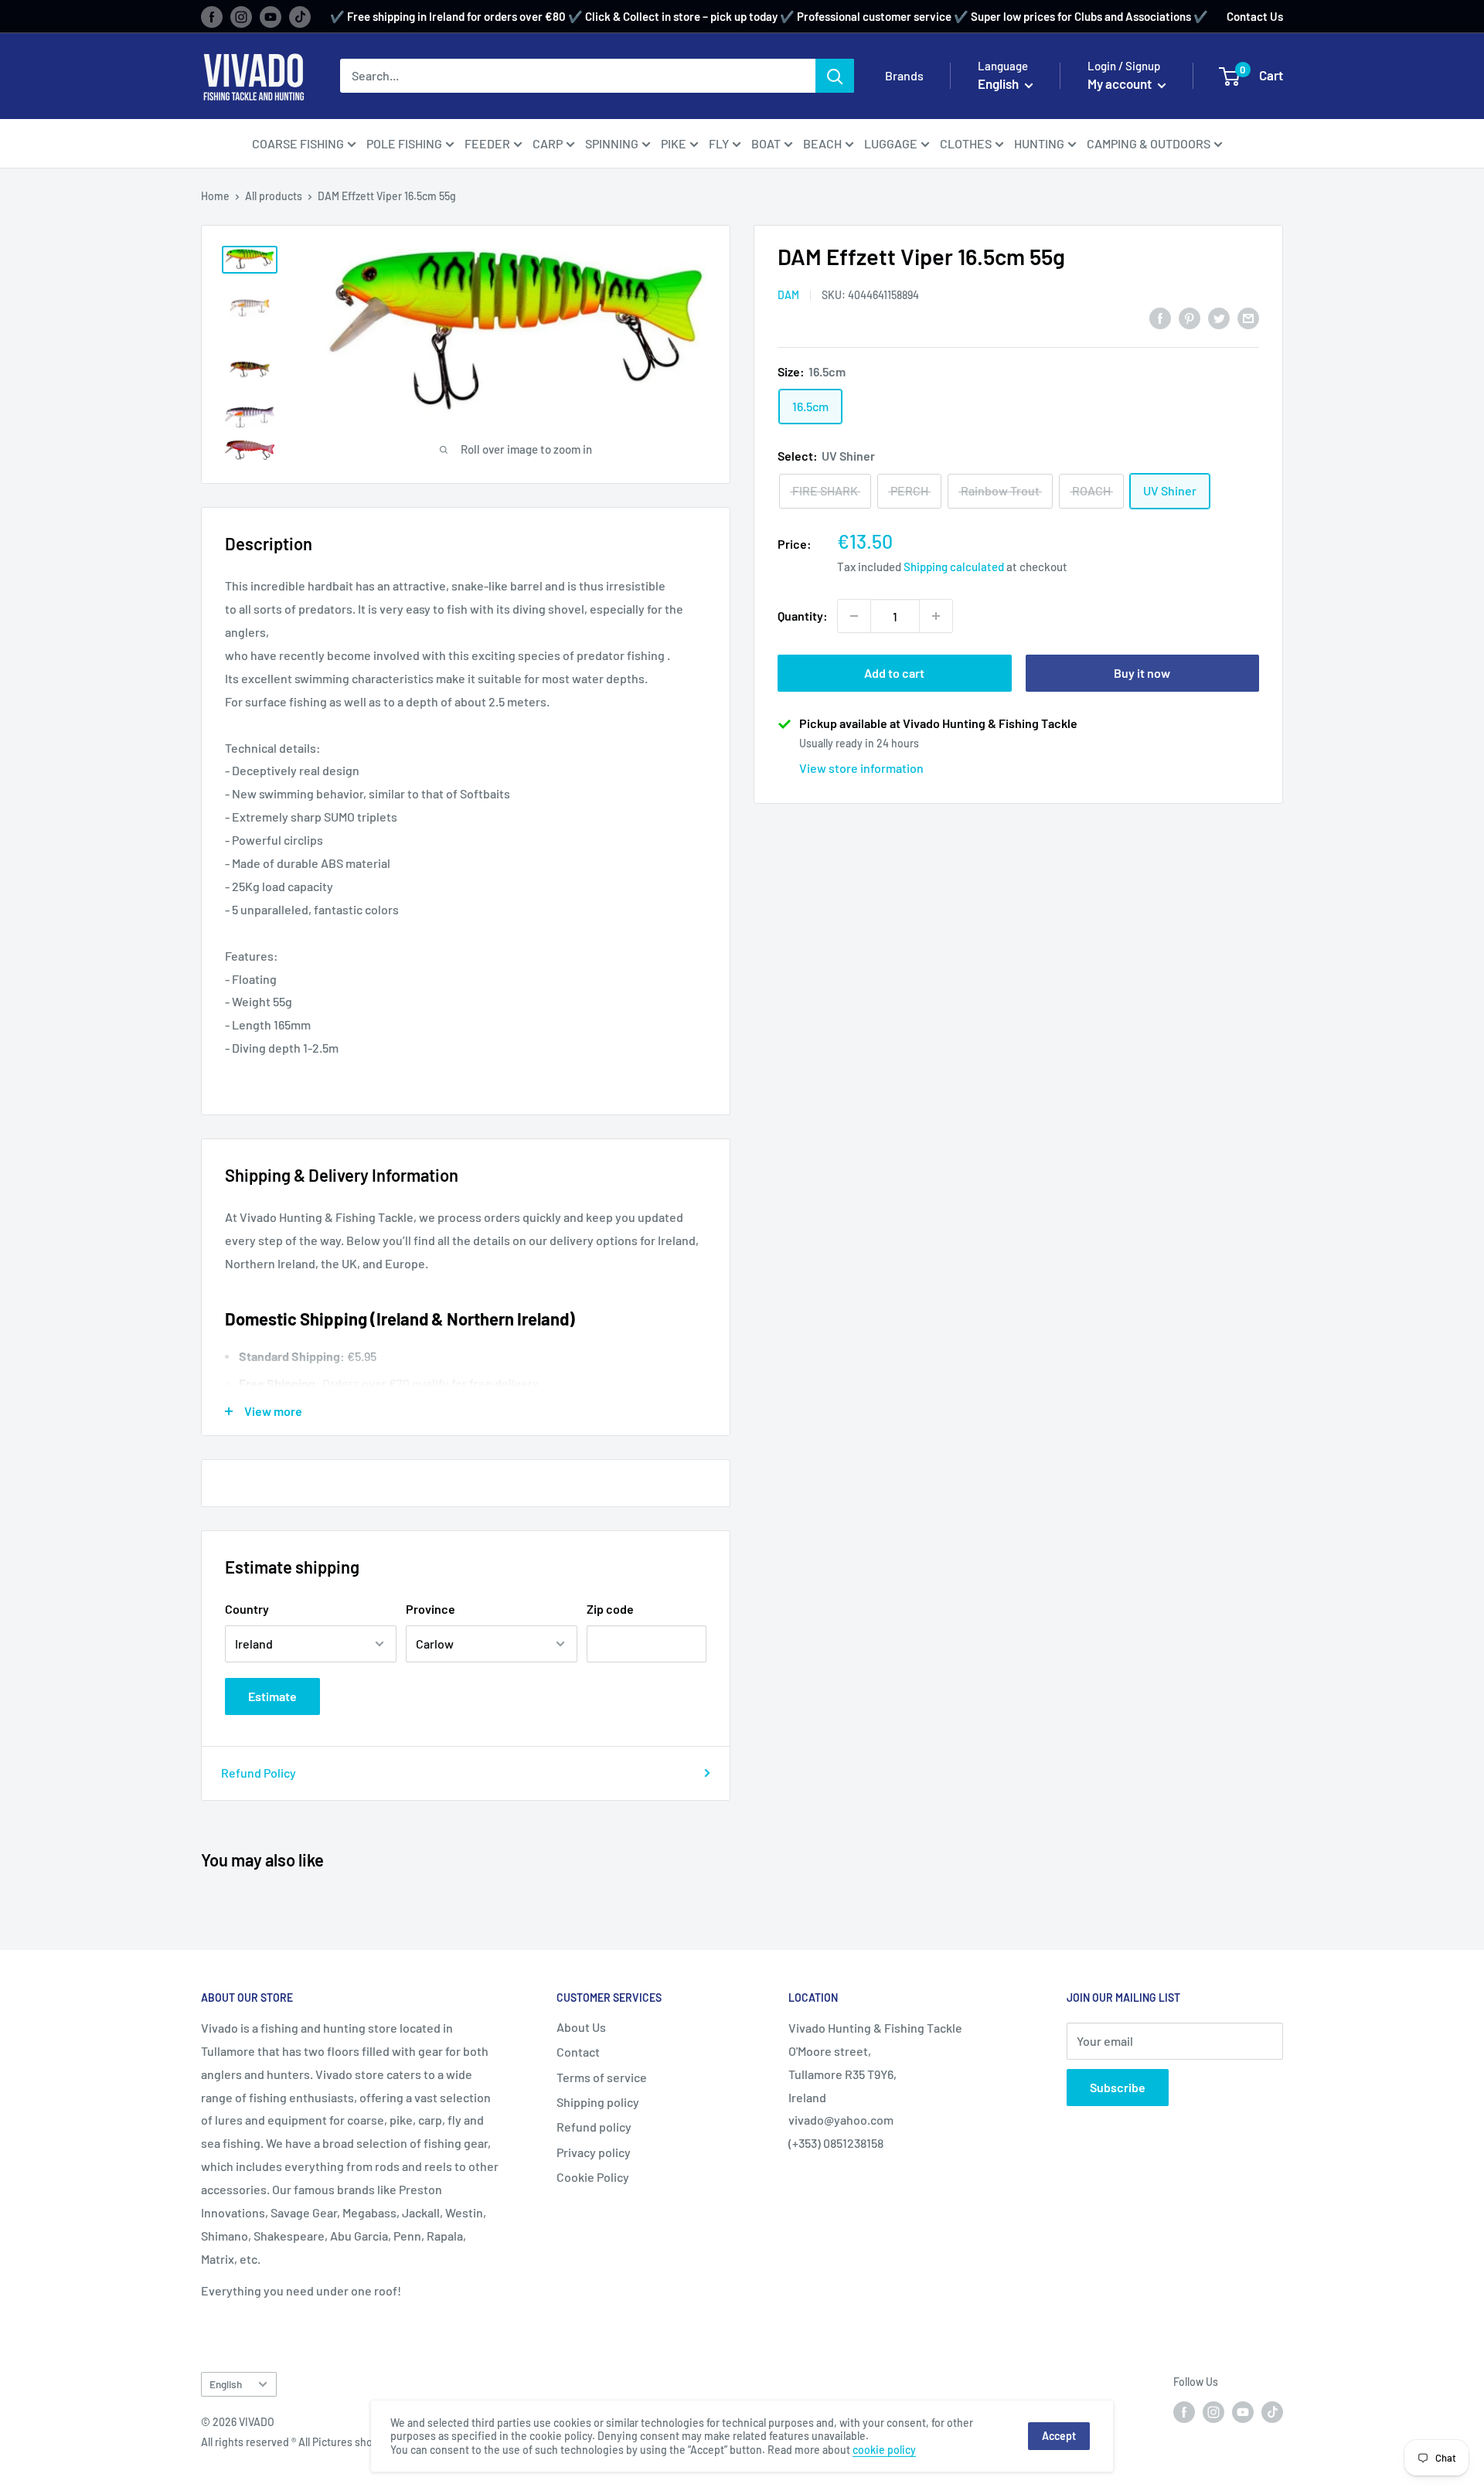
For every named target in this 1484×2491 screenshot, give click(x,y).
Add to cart (894, 673)
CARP (548, 143)
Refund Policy (259, 1773)
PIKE (674, 143)
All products (274, 196)
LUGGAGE (891, 143)
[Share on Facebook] (1160, 317)
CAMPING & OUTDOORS (1149, 143)
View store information (861, 768)
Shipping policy (598, 2102)
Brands (904, 75)
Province (431, 1609)
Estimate (272, 1696)
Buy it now (1142, 673)
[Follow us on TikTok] (300, 16)
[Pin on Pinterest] (1190, 317)
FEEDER (487, 143)
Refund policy (594, 2127)
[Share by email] (1248, 317)
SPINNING (612, 143)
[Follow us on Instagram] (241, 16)
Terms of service (602, 2077)
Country (247, 1609)
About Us (581, 2027)
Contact (578, 2052)
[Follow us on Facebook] (212, 16)
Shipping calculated (954, 567)
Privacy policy (594, 2152)
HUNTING (1039, 143)
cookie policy (884, 2450)
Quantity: (803, 616)
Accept (1059, 2436)
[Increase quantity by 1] (936, 616)
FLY (719, 143)
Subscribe (1118, 2087)
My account (1121, 83)
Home (215, 196)
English (226, 2384)
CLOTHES (966, 143)
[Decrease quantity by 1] (854, 616)
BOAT (766, 143)
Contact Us (1255, 16)
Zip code (610, 1609)
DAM (788, 295)
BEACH (822, 143)
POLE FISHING (404, 143)
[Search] (835, 76)
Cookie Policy (593, 2177)
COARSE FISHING (298, 143)
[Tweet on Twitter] (1219, 317)
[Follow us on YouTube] (271, 16)
